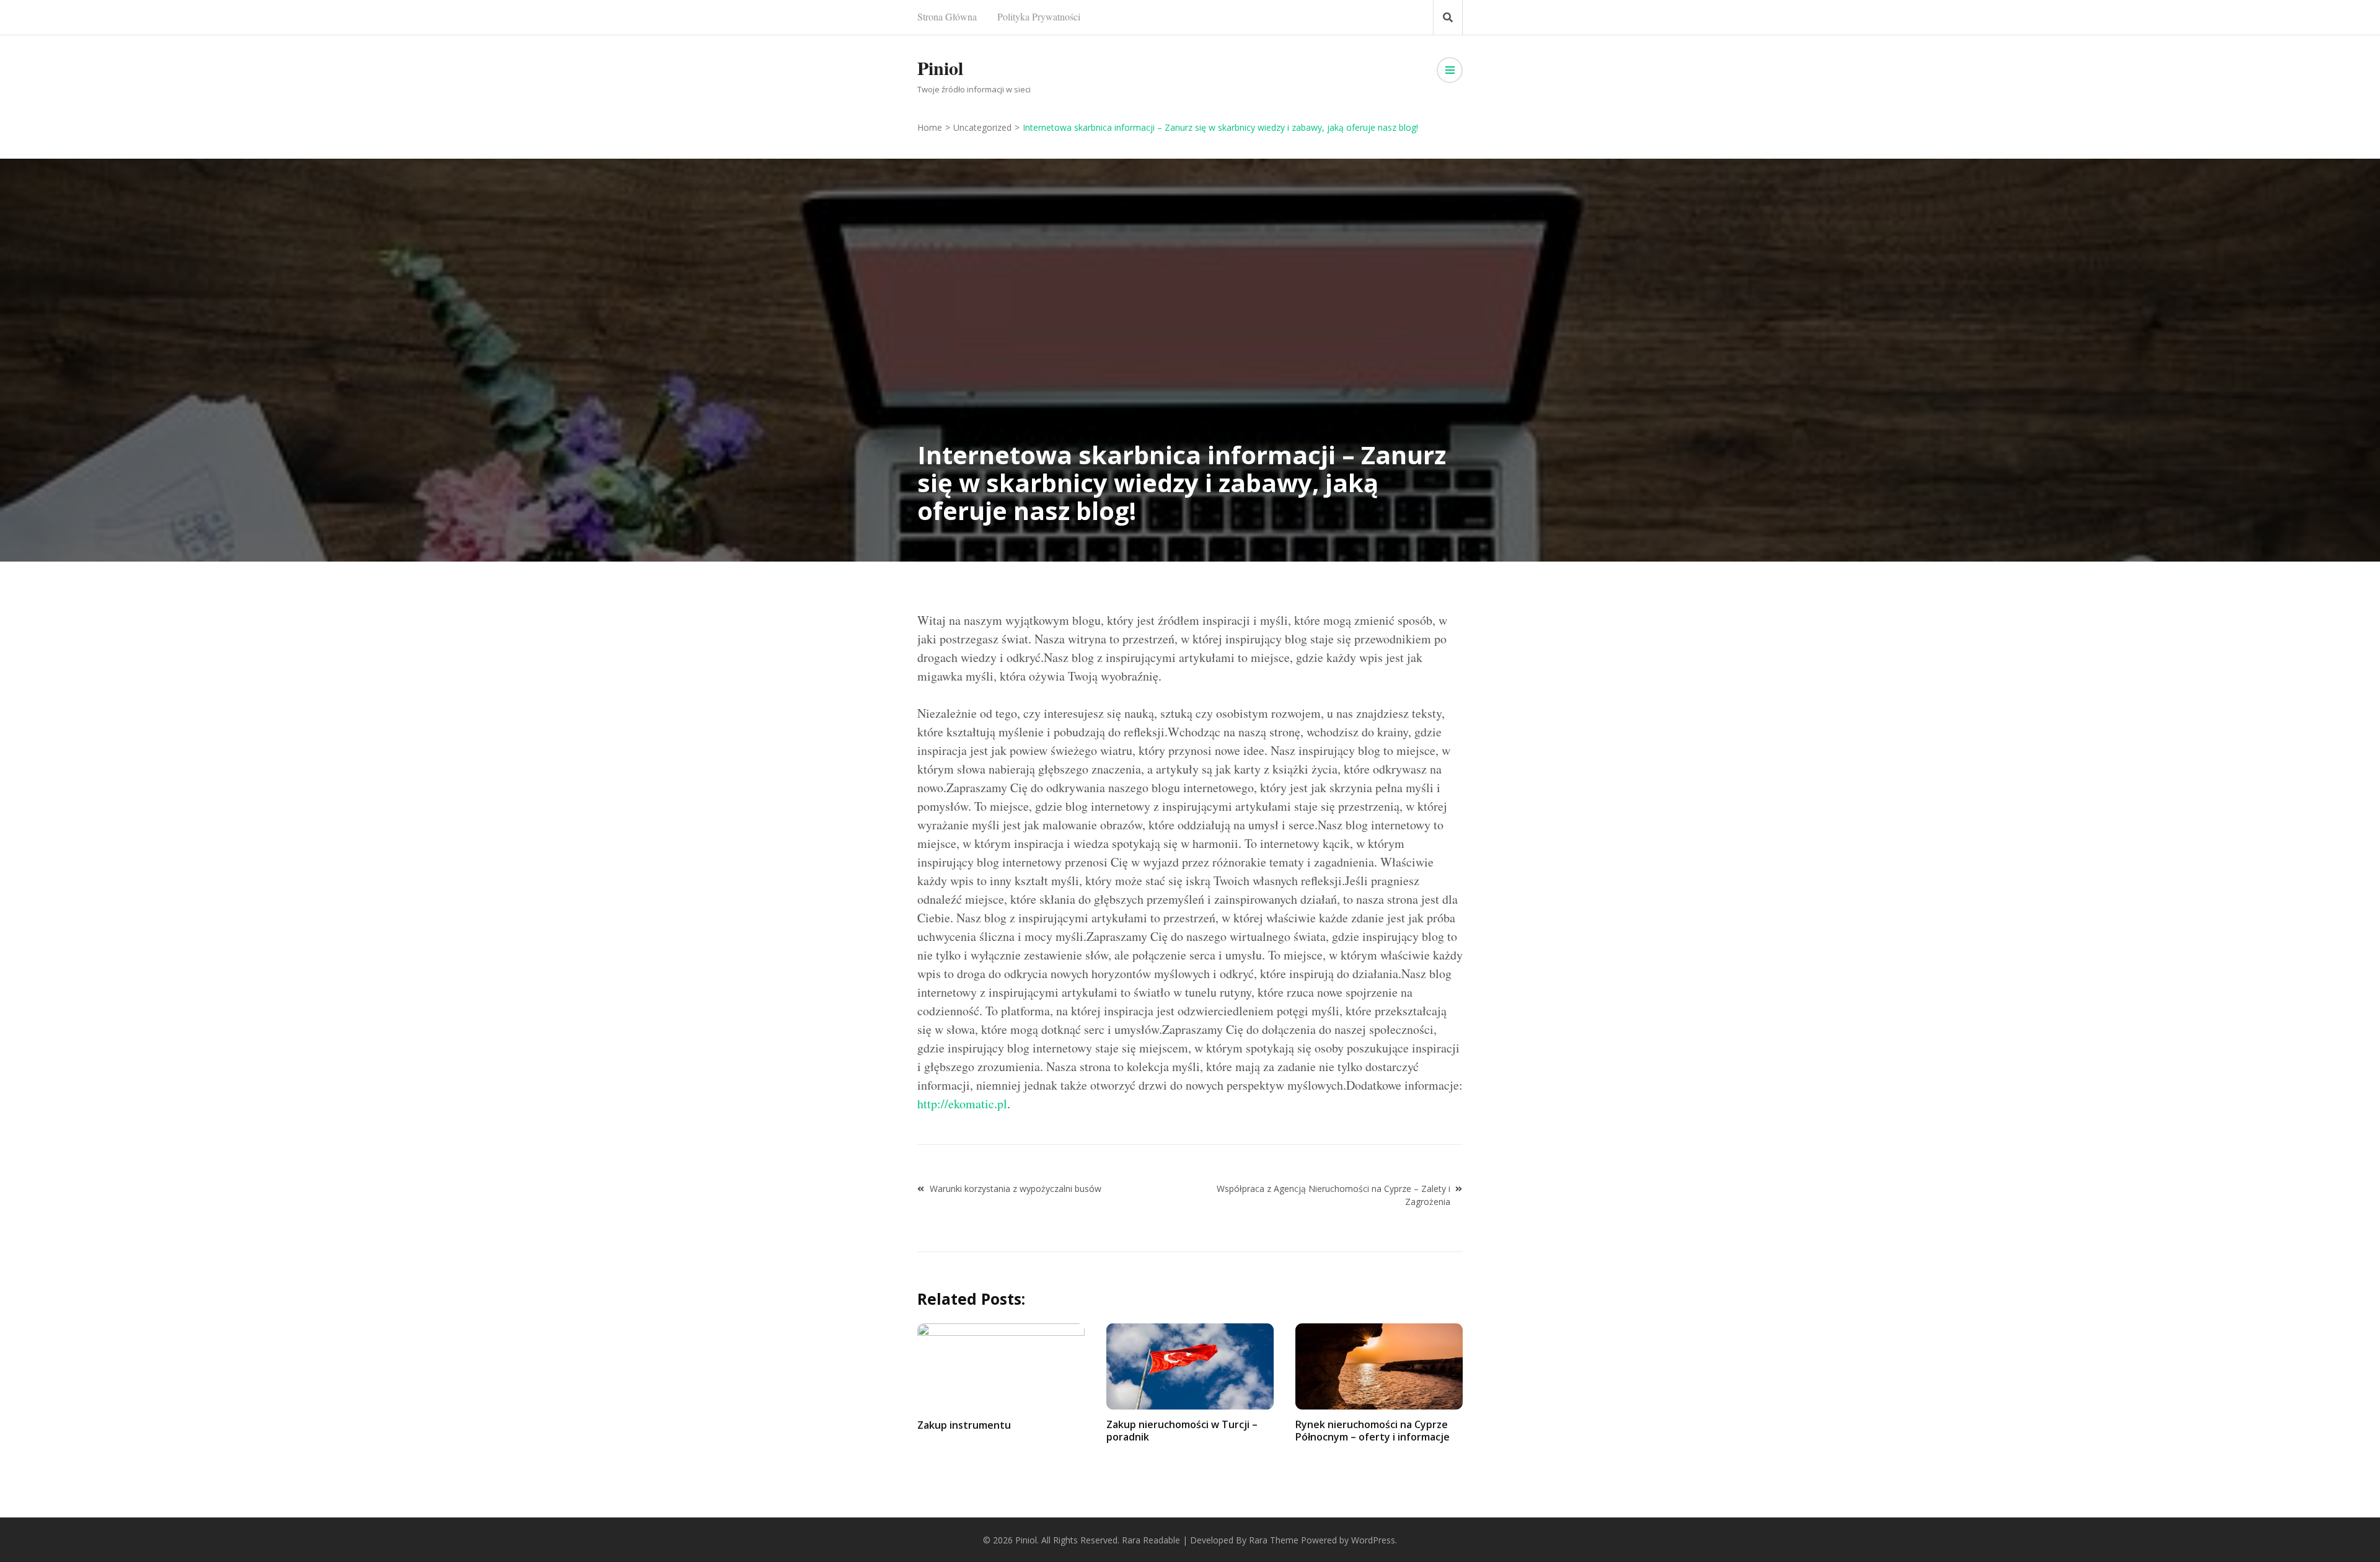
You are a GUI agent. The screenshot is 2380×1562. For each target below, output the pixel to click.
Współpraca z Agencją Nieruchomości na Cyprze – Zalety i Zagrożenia (1333, 1195)
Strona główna (947, 16)
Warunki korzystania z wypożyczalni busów (1016, 1189)
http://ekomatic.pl (962, 1104)
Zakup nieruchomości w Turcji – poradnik (1182, 1430)
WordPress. (1374, 1540)
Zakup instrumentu (964, 1425)
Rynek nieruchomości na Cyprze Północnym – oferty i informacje (1373, 1430)
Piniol (940, 68)
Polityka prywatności (1039, 16)
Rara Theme (1274, 1540)
